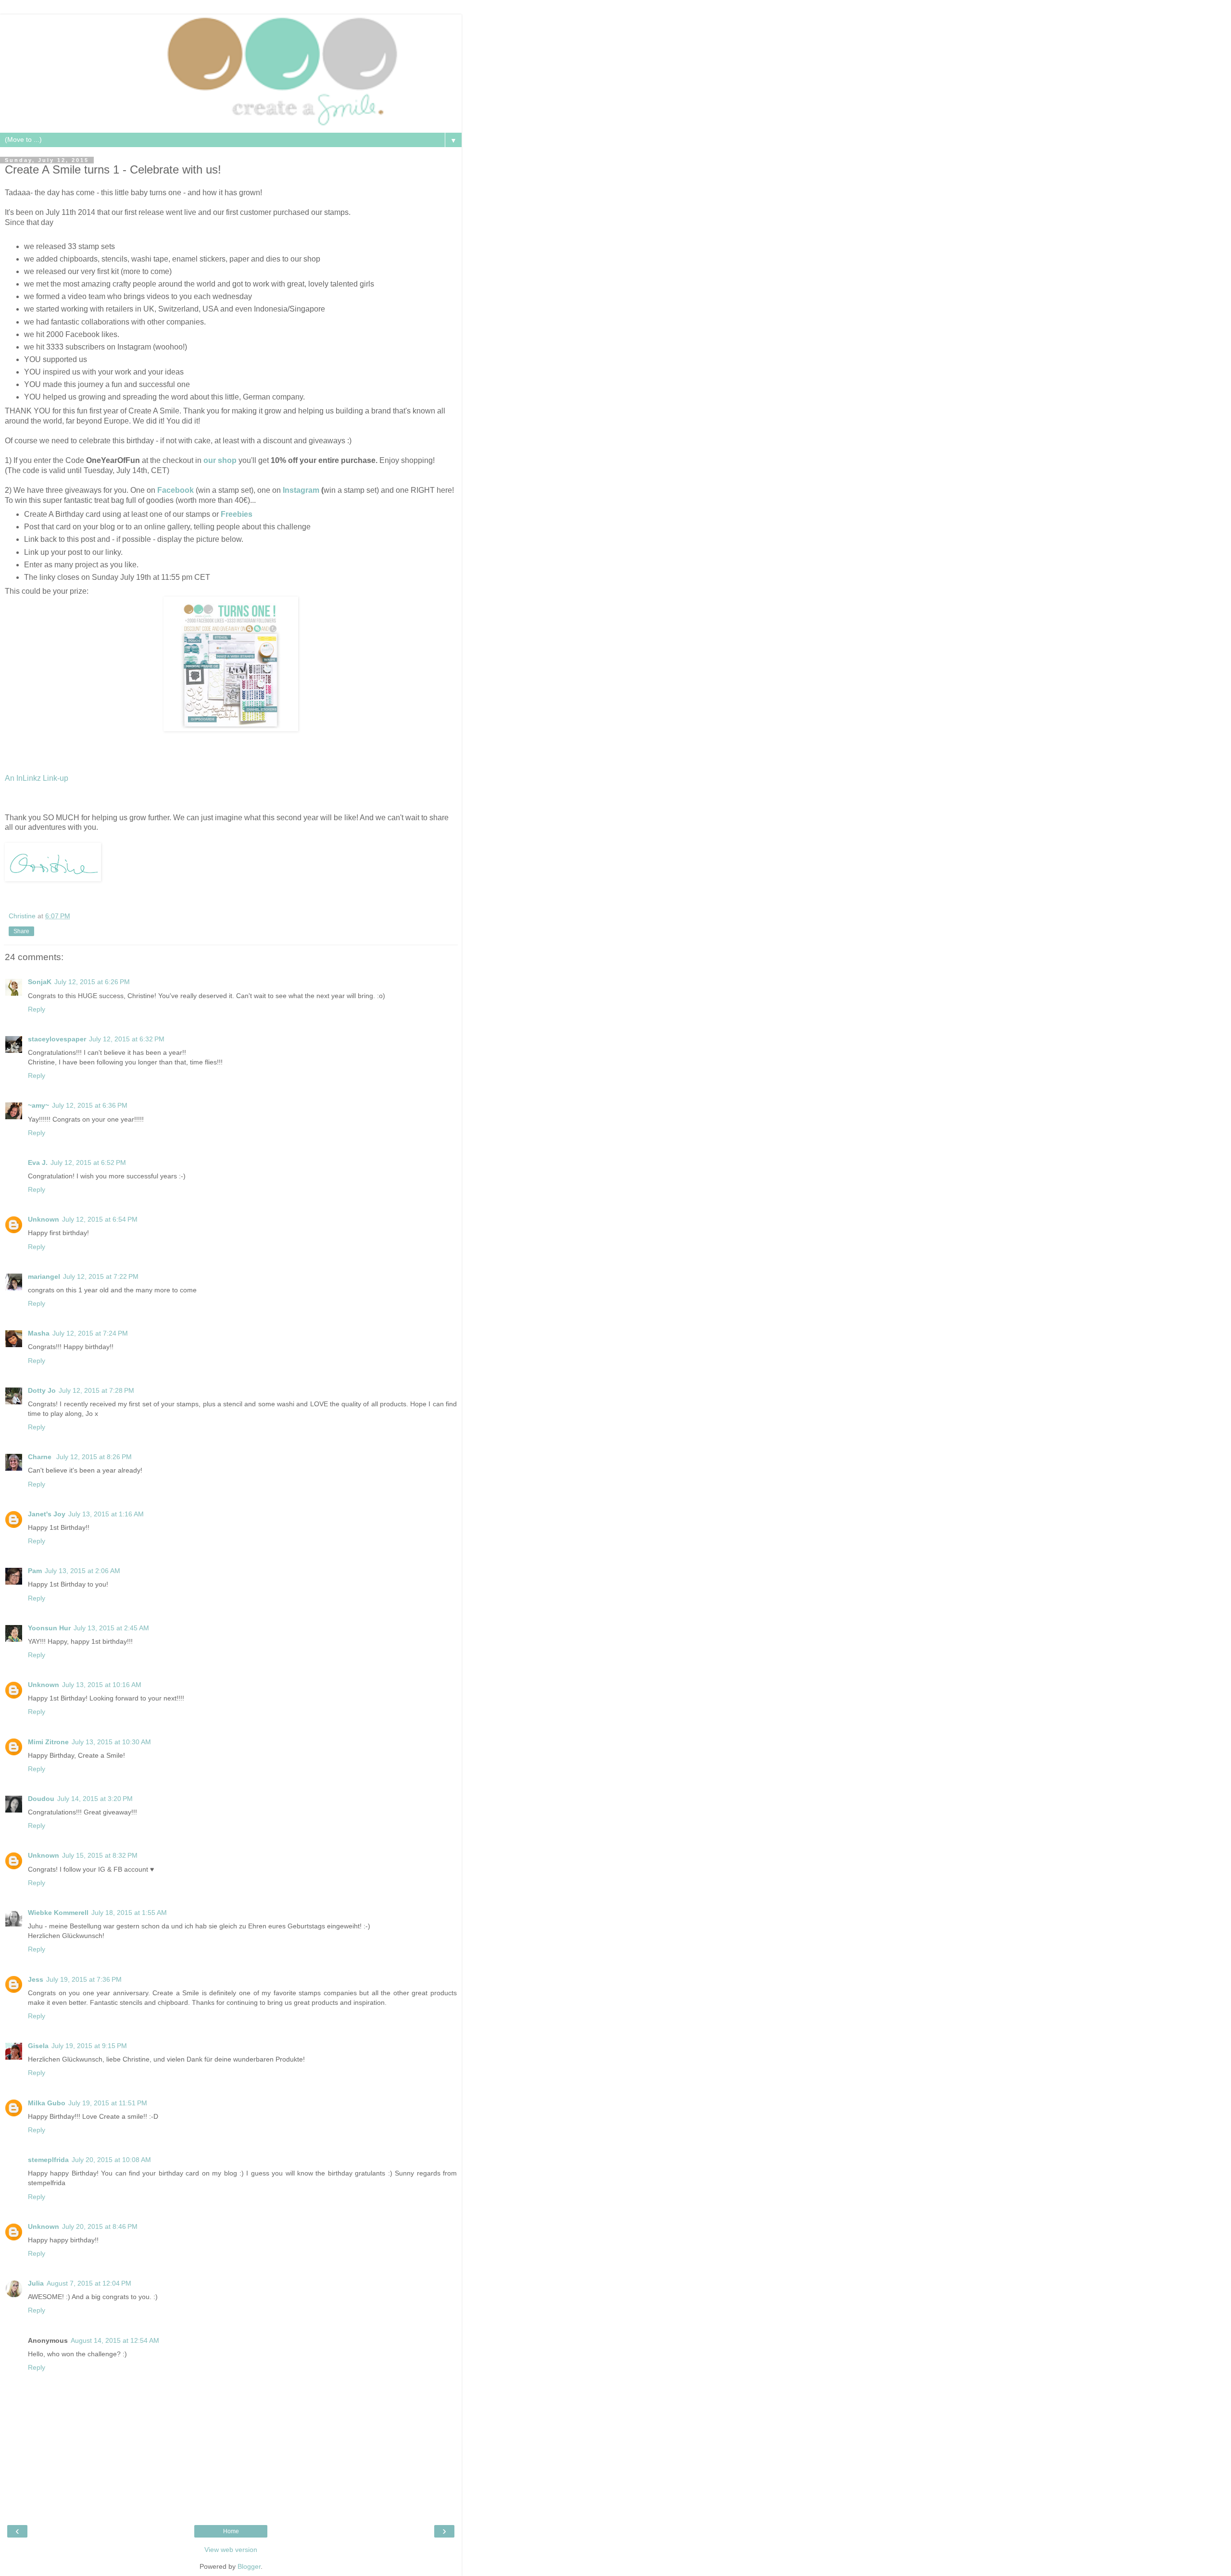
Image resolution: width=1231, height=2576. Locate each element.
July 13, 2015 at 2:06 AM (82, 1571)
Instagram (301, 490)
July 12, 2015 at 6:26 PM (92, 982)
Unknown (44, 1219)
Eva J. (38, 1163)
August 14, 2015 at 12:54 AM (115, 2340)
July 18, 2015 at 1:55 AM (129, 1913)
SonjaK (40, 982)
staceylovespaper (57, 1039)
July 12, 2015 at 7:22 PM (101, 1276)
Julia (36, 2283)
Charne (41, 1457)
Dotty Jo (42, 1390)
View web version (231, 2550)
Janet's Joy (47, 1514)
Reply (37, 1009)
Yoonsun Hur (49, 1628)
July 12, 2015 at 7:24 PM (90, 1333)
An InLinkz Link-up (37, 778)
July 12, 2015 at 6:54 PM (100, 1219)
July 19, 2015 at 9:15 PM (89, 2046)
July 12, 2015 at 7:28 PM (96, 1390)
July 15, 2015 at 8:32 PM (100, 1855)
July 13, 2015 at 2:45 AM (111, 1628)
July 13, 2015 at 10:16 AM (102, 1685)
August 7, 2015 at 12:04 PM (89, 2283)
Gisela (38, 2046)
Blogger (249, 2566)
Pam (35, 1571)
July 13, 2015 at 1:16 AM (106, 1514)
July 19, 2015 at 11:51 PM (108, 2103)
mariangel (44, 1276)
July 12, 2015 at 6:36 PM (90, 1105)
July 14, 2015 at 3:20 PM (95, 1799)
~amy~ (38, 1105)
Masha (39, 1333)
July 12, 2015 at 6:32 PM (127, 1039)
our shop (220, 460)
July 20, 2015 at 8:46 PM (100, 2226)
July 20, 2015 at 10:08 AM (111, 2160)
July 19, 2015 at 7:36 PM (84, 1979)
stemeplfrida (48, 2160)
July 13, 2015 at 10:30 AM (111, 1742)
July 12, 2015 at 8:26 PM (94, 1457)
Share (21, 931)
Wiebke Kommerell (58, 1913)
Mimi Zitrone (48, 1742)
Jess (36, 1979)
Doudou (41, 1799)
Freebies (238, 514)
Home (231, 2531)
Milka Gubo (47, 2103)
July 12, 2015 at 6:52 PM (88, 1163)
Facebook (176, 490)
